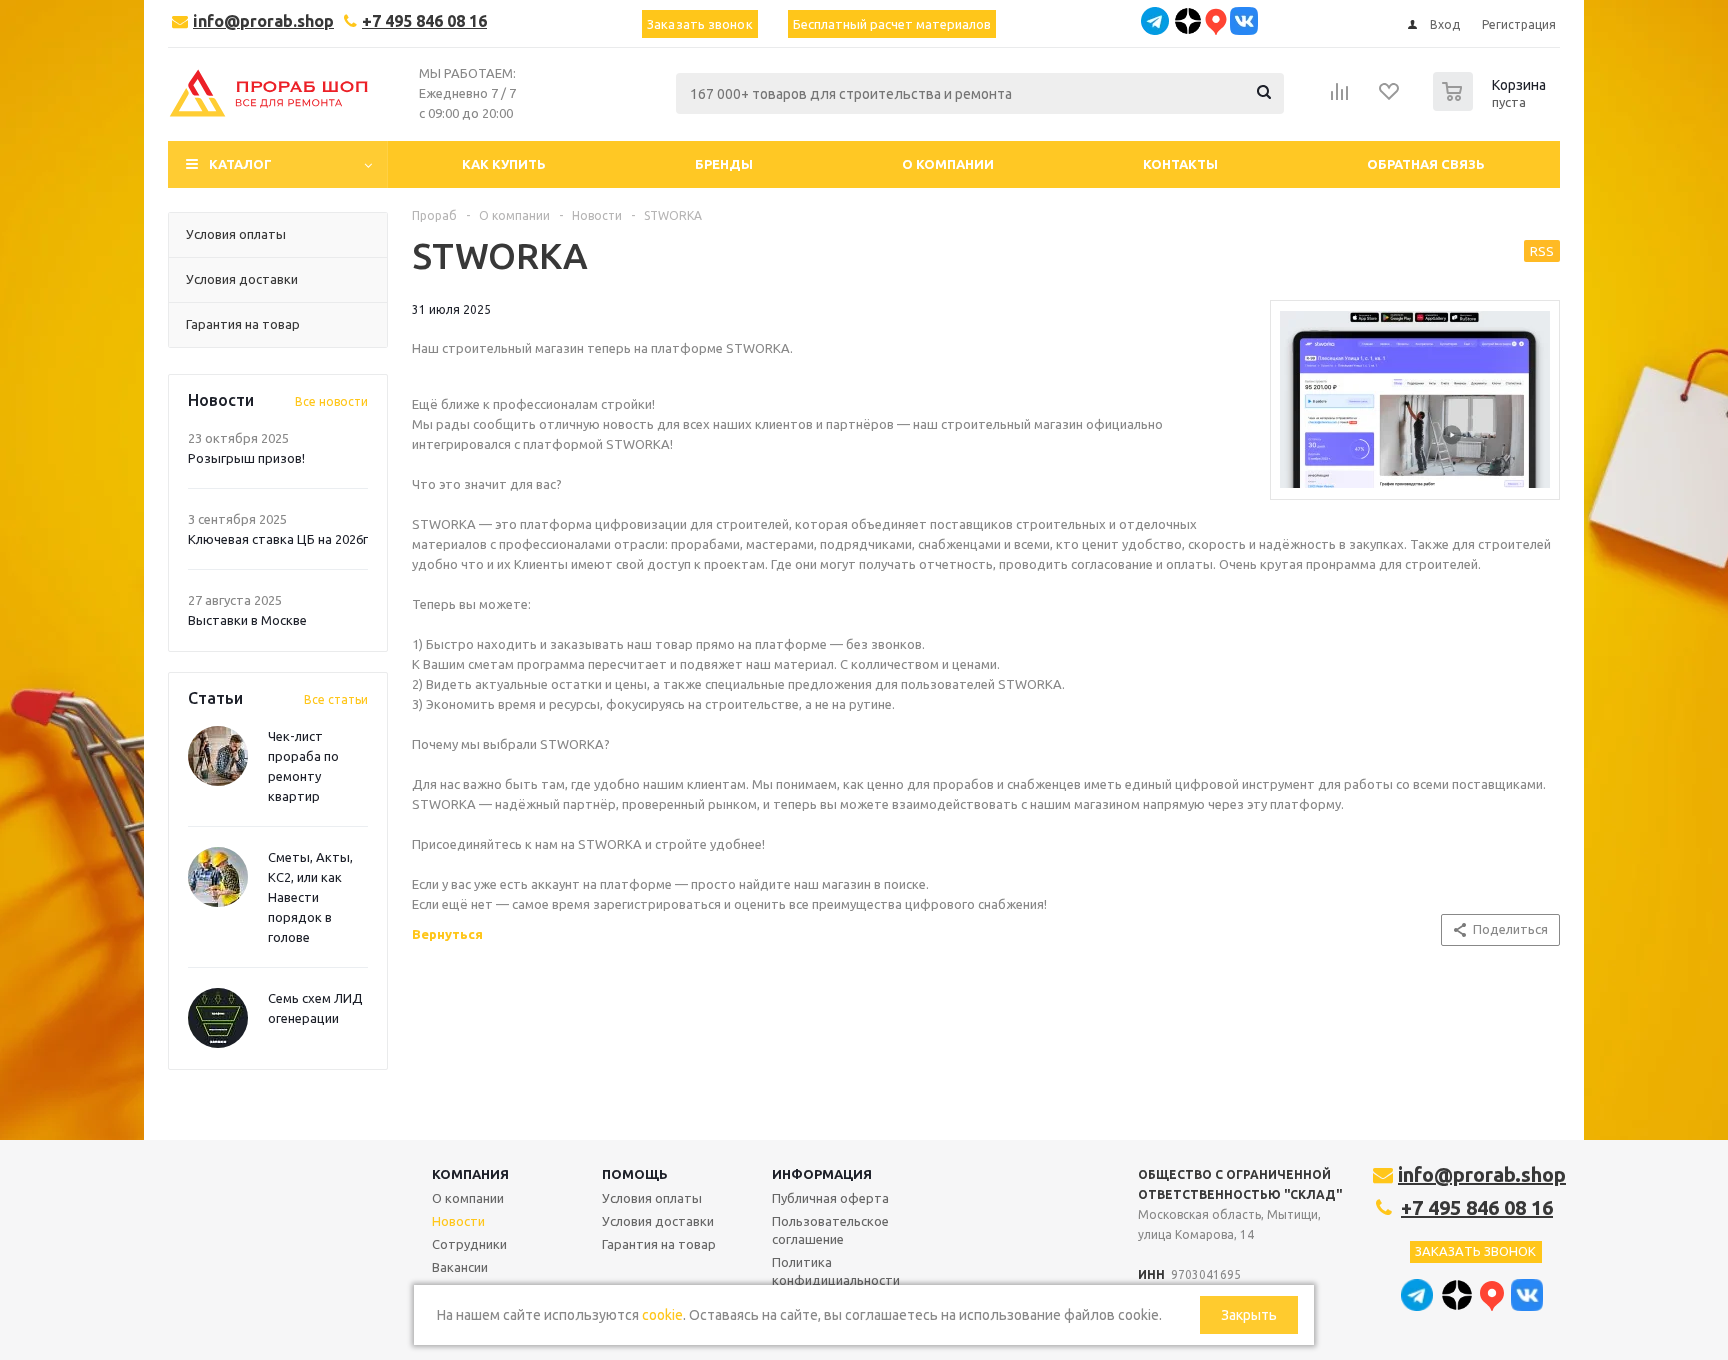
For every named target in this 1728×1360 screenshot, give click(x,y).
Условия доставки (658, 1221)
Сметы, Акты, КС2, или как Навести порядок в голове (310, 897)
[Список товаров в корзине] (1492, 105)
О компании (468, 1198)
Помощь (635, 1174)
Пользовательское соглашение (830, 1230)
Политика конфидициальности (836, 1271)
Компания (470, 1174)
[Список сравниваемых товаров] (1340, 98)
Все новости (331, 401)
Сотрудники (469, 1244)
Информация (822, 1174)
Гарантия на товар (659, 1244)
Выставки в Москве (247, 620)
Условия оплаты (652, 1198)
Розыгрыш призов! (246, 458)
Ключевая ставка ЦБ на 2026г (278, 539)
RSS (1542, 251)
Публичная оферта (830, 1198)
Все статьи (336, 699)
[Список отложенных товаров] (1390, 98)
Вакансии (460, 1267)
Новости (458, 1221)
